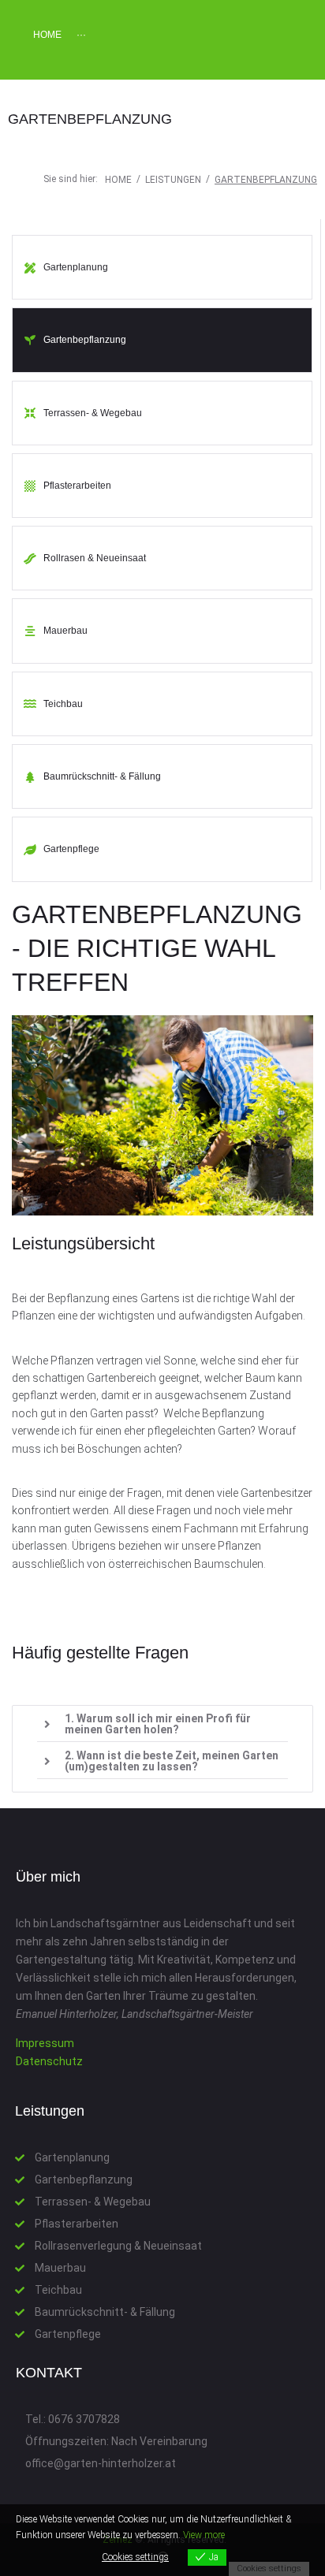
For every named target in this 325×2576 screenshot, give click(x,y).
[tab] (162, 1724)
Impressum (45, 2043)
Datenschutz (49, 2061)
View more (204, 2535)
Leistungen (173, 180)
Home (118, 180)
